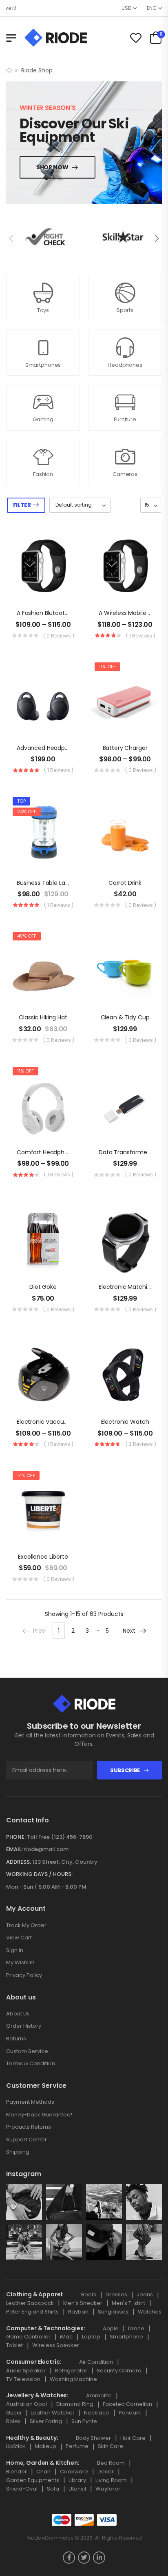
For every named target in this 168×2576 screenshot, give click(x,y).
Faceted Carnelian (127, 2404)
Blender (17, 2472)
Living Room (111, 2480)
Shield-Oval (22, 2489)
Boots (89, 2294)
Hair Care (133, 2438)
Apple (111, 2328)
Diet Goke (43, 1287)
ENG (152, 8)
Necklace (97, 2413)
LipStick (16, 2446)
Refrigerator (71, 2371)
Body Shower (93, 2438)
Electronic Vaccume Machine (58, 1422)
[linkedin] (99, 2558)
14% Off (26, 1475)
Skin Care (111, 2446)
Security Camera (119, 2371)
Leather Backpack (30, 2303)
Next (129, 1631)
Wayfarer (108, 2489)
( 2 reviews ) (141, 1444)
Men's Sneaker (83, 2303)
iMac (66, 2337)
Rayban (78, 2312)
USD (126, 8)
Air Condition (96, 2362)
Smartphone (126, 2337)
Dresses (116, 2294)
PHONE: (16, 1837)
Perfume (77, 2446)
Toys (43, 310)
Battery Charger (125, 748)
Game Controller (28, 2337)
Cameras (125, 474)
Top (21, 801)
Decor (106, 2472)
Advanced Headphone (48, 748)
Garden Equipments (33, 2480)
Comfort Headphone (46, 1152)
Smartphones (43, 365)
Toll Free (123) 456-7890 (60, 1837)
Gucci (14, 2413)
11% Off (107, 666)
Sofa (53, 2489)
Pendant (130, 2413)
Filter (22, 505)
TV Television (23, 2379)
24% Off (27, 812)
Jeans (145, 2294)
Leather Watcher (53, 2413)
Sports (125, 310)
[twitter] (84, 2558)
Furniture (125, 419)
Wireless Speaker (56, 2345)
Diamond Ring (75, 2404)
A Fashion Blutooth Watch (53, 613)
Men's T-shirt (128, 2303)
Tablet (14, 2345)
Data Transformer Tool (131, 1152)
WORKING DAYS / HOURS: (39, 1874)
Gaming (43, 419)
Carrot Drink (125, 883)
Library (77, 2480)
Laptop (91, 2337)
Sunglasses (113, 2312)
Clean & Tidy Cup (125, 1017)
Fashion (43, 474)
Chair (43, 2472)
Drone (136, 2328)
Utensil (77, 2489)
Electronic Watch (125, 1422)
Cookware (74, 2472)
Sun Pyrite (84, 2421)
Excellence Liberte (43, 1557)
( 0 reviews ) (59, 636)
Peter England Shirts (32, 2312)
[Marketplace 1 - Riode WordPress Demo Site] (56, 38)
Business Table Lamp (46, 883)
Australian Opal (27, 2404)
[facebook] (69, 2558)
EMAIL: (14, 1849)
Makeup (45, 2446)
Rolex (13, 2421)
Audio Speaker (26, 2371)
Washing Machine (73, 2379)
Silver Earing (46, 2421)
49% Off (27, 936)
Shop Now (52, 167)
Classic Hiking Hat (43, 1017)
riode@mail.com (46, 1849)
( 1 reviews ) (141, 636)
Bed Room (111, 2463)
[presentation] (12, 238)
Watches (150, 2312)
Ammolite (99, 2395)
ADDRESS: (19, 1862)
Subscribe (125, 1770)
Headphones (125, 365)
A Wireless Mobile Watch (133, 613)
